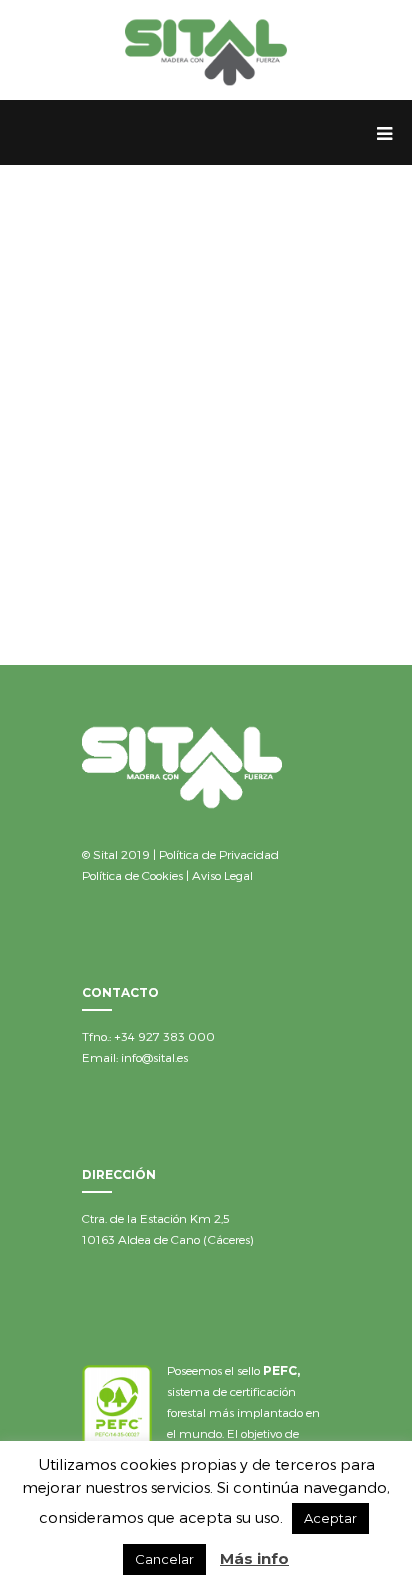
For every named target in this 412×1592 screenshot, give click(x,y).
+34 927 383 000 (164, 1036)
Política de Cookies (132, 875)
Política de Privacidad (219, 854)
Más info (254, 1558)
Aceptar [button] (330, 1518)
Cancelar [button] (164, 1559)
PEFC (280, 1370)
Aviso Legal (222, 875)
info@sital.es (154, 1057)
